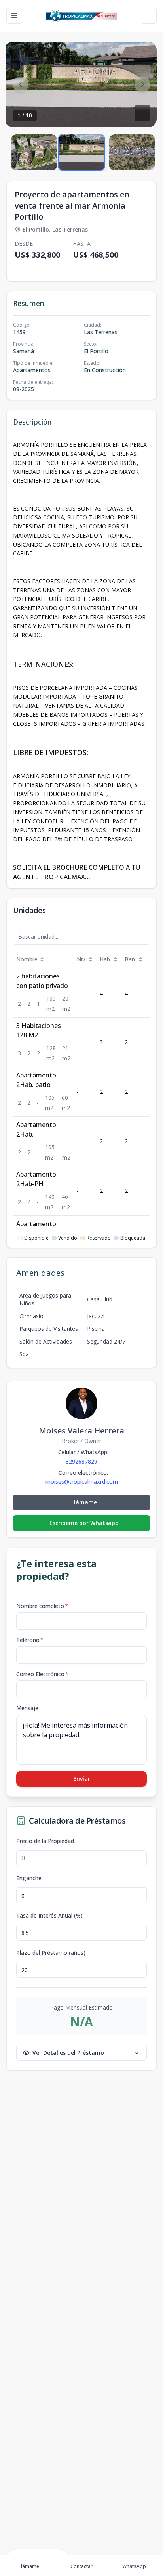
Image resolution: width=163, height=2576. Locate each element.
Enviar (82, 1779)
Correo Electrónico (42, 1674)
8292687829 (81, 1461)
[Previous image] (21, 84)
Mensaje (27, 1708)
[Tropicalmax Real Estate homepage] (82, 16)
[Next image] (142, 84)
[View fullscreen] (142, 113)
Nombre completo (42, 1606)
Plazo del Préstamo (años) (51, 1953)
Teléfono (30, 1640)
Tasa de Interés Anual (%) (49, 1916)
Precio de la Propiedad (45, 1841)
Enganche (29, 1878)
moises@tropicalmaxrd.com (82, 1482)
